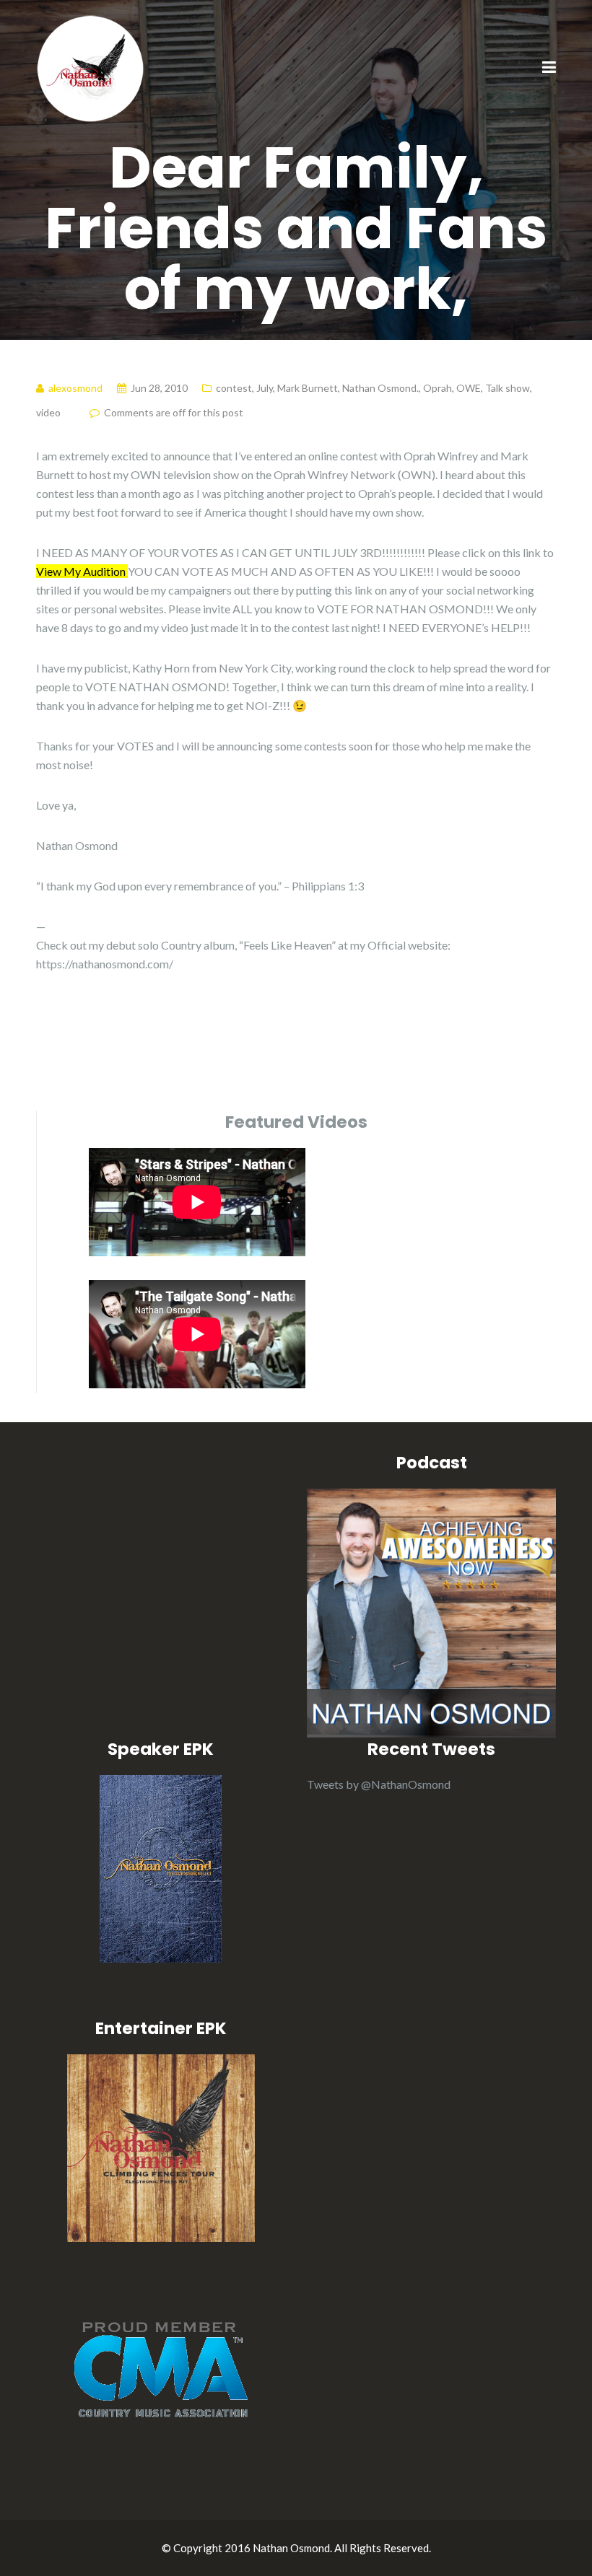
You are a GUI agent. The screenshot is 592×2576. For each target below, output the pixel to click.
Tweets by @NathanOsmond (379, 1784)
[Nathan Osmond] (90, 67)
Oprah (438, 388)
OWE (469, 388)
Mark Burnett (308, 388)
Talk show (508, 388)
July (265, 388)
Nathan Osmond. (380, 388)
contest (234, 388)
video (48, 412)
